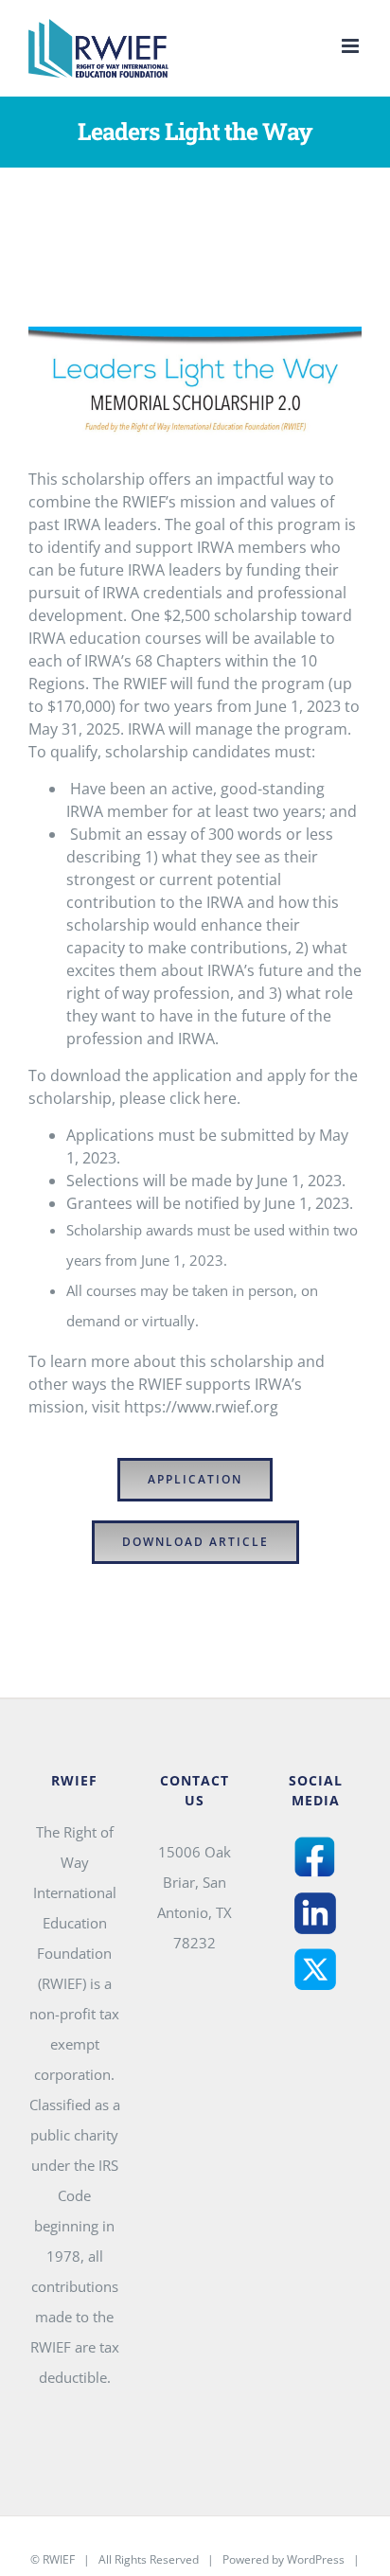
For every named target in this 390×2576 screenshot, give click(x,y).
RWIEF (59, 2559)
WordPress (316, 2559)
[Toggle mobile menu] (352, 46)
